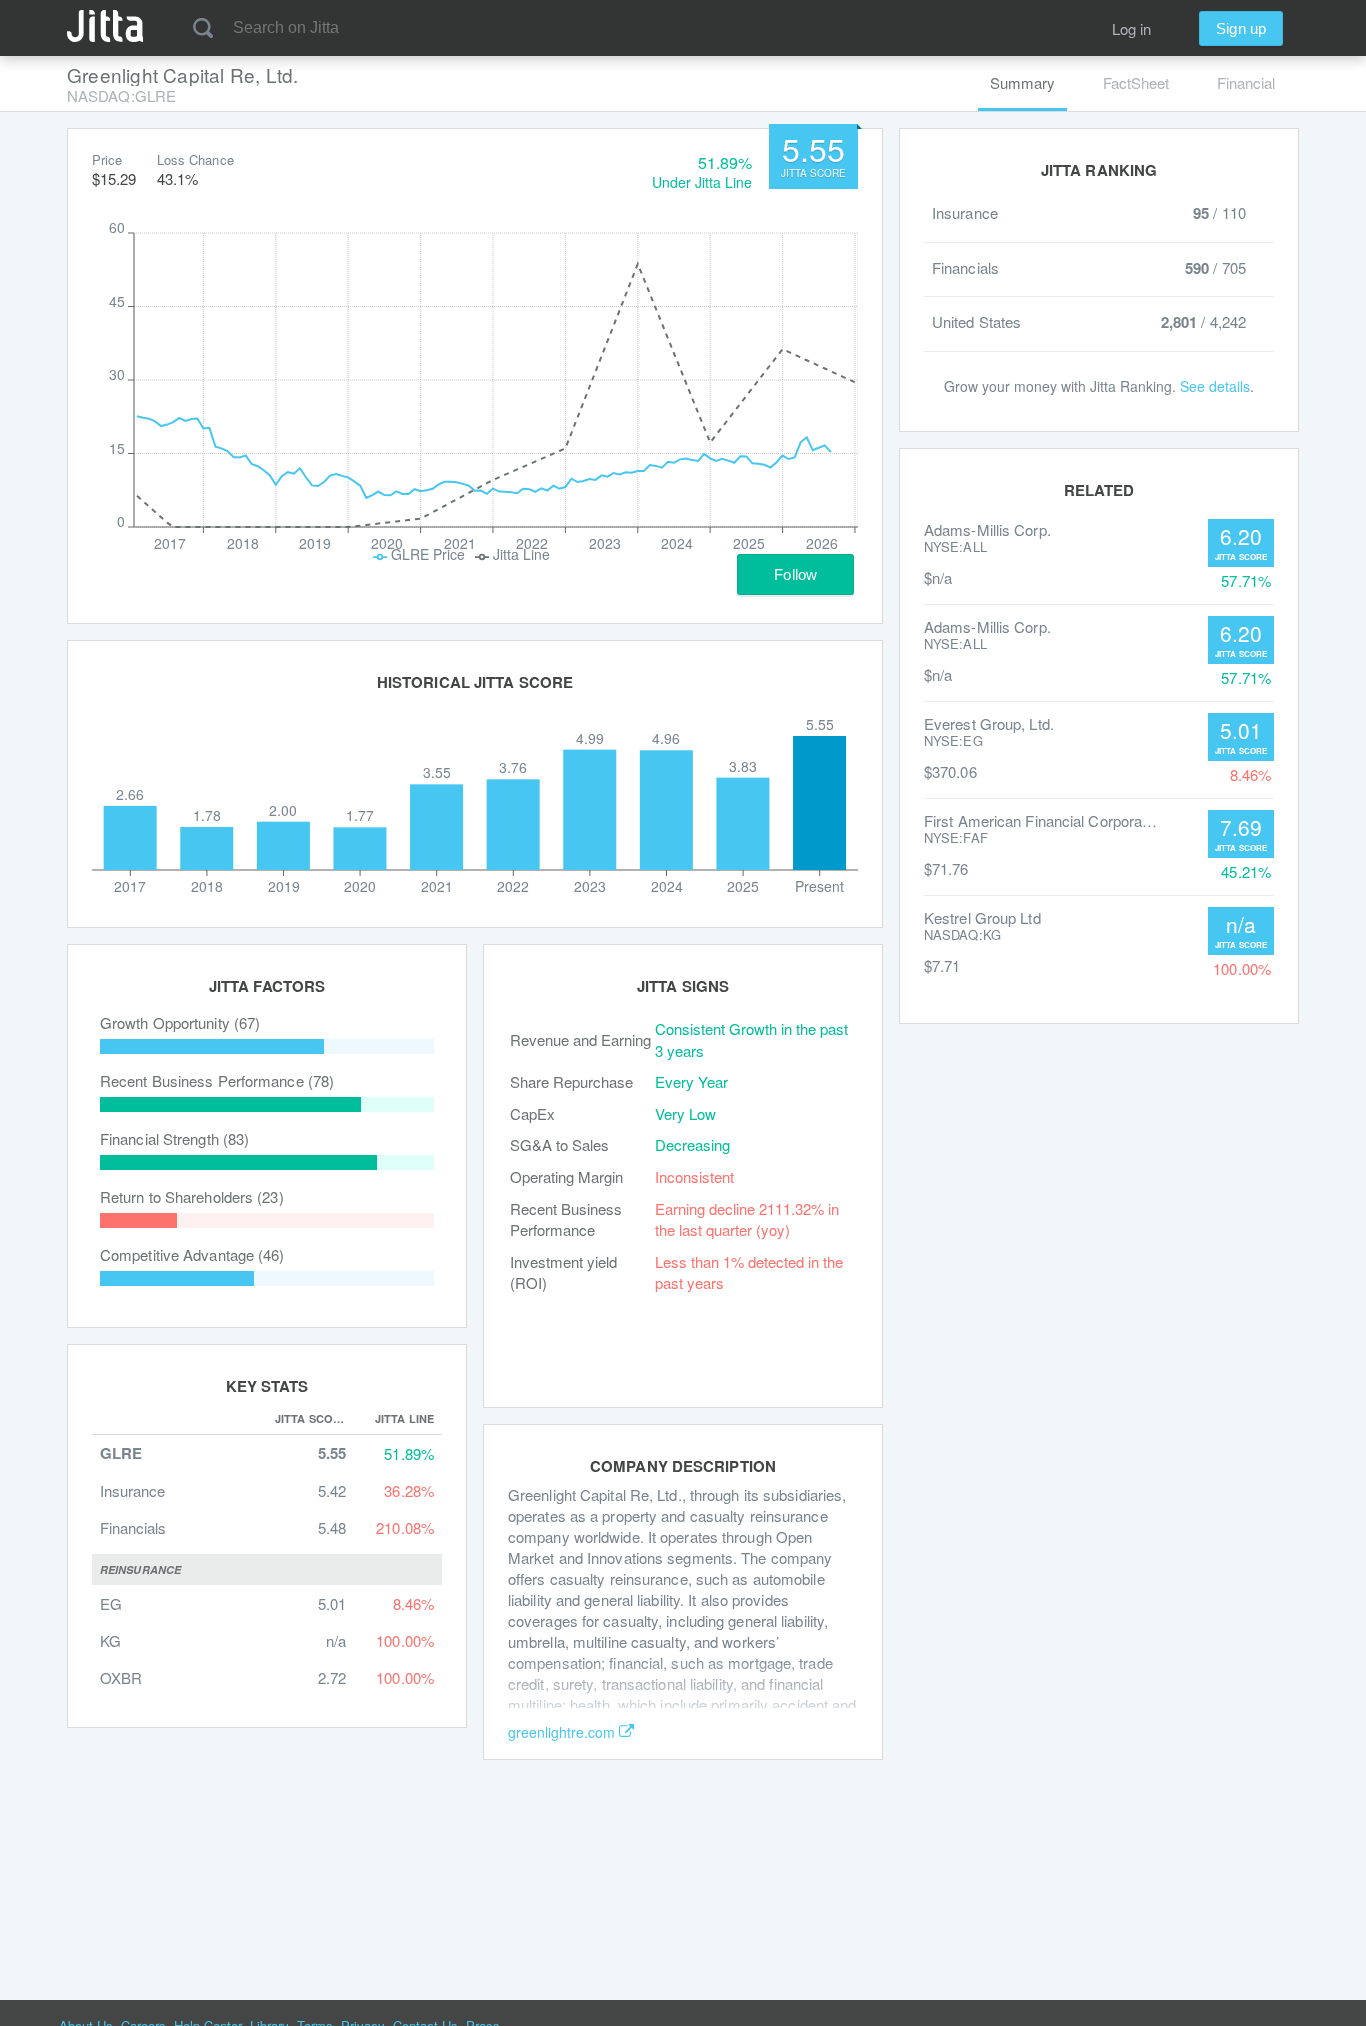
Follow (795, 574)
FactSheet (1136, 82)
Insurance (132, 1490)
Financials (133, 1527)
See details (1215, 386)
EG (111, 1603)
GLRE (121, 1453)
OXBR (121, 1677)
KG (110, 1640)
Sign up (1241, 28)
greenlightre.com (561, 1732)
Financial (1246, 82)
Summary (1022, 82)
